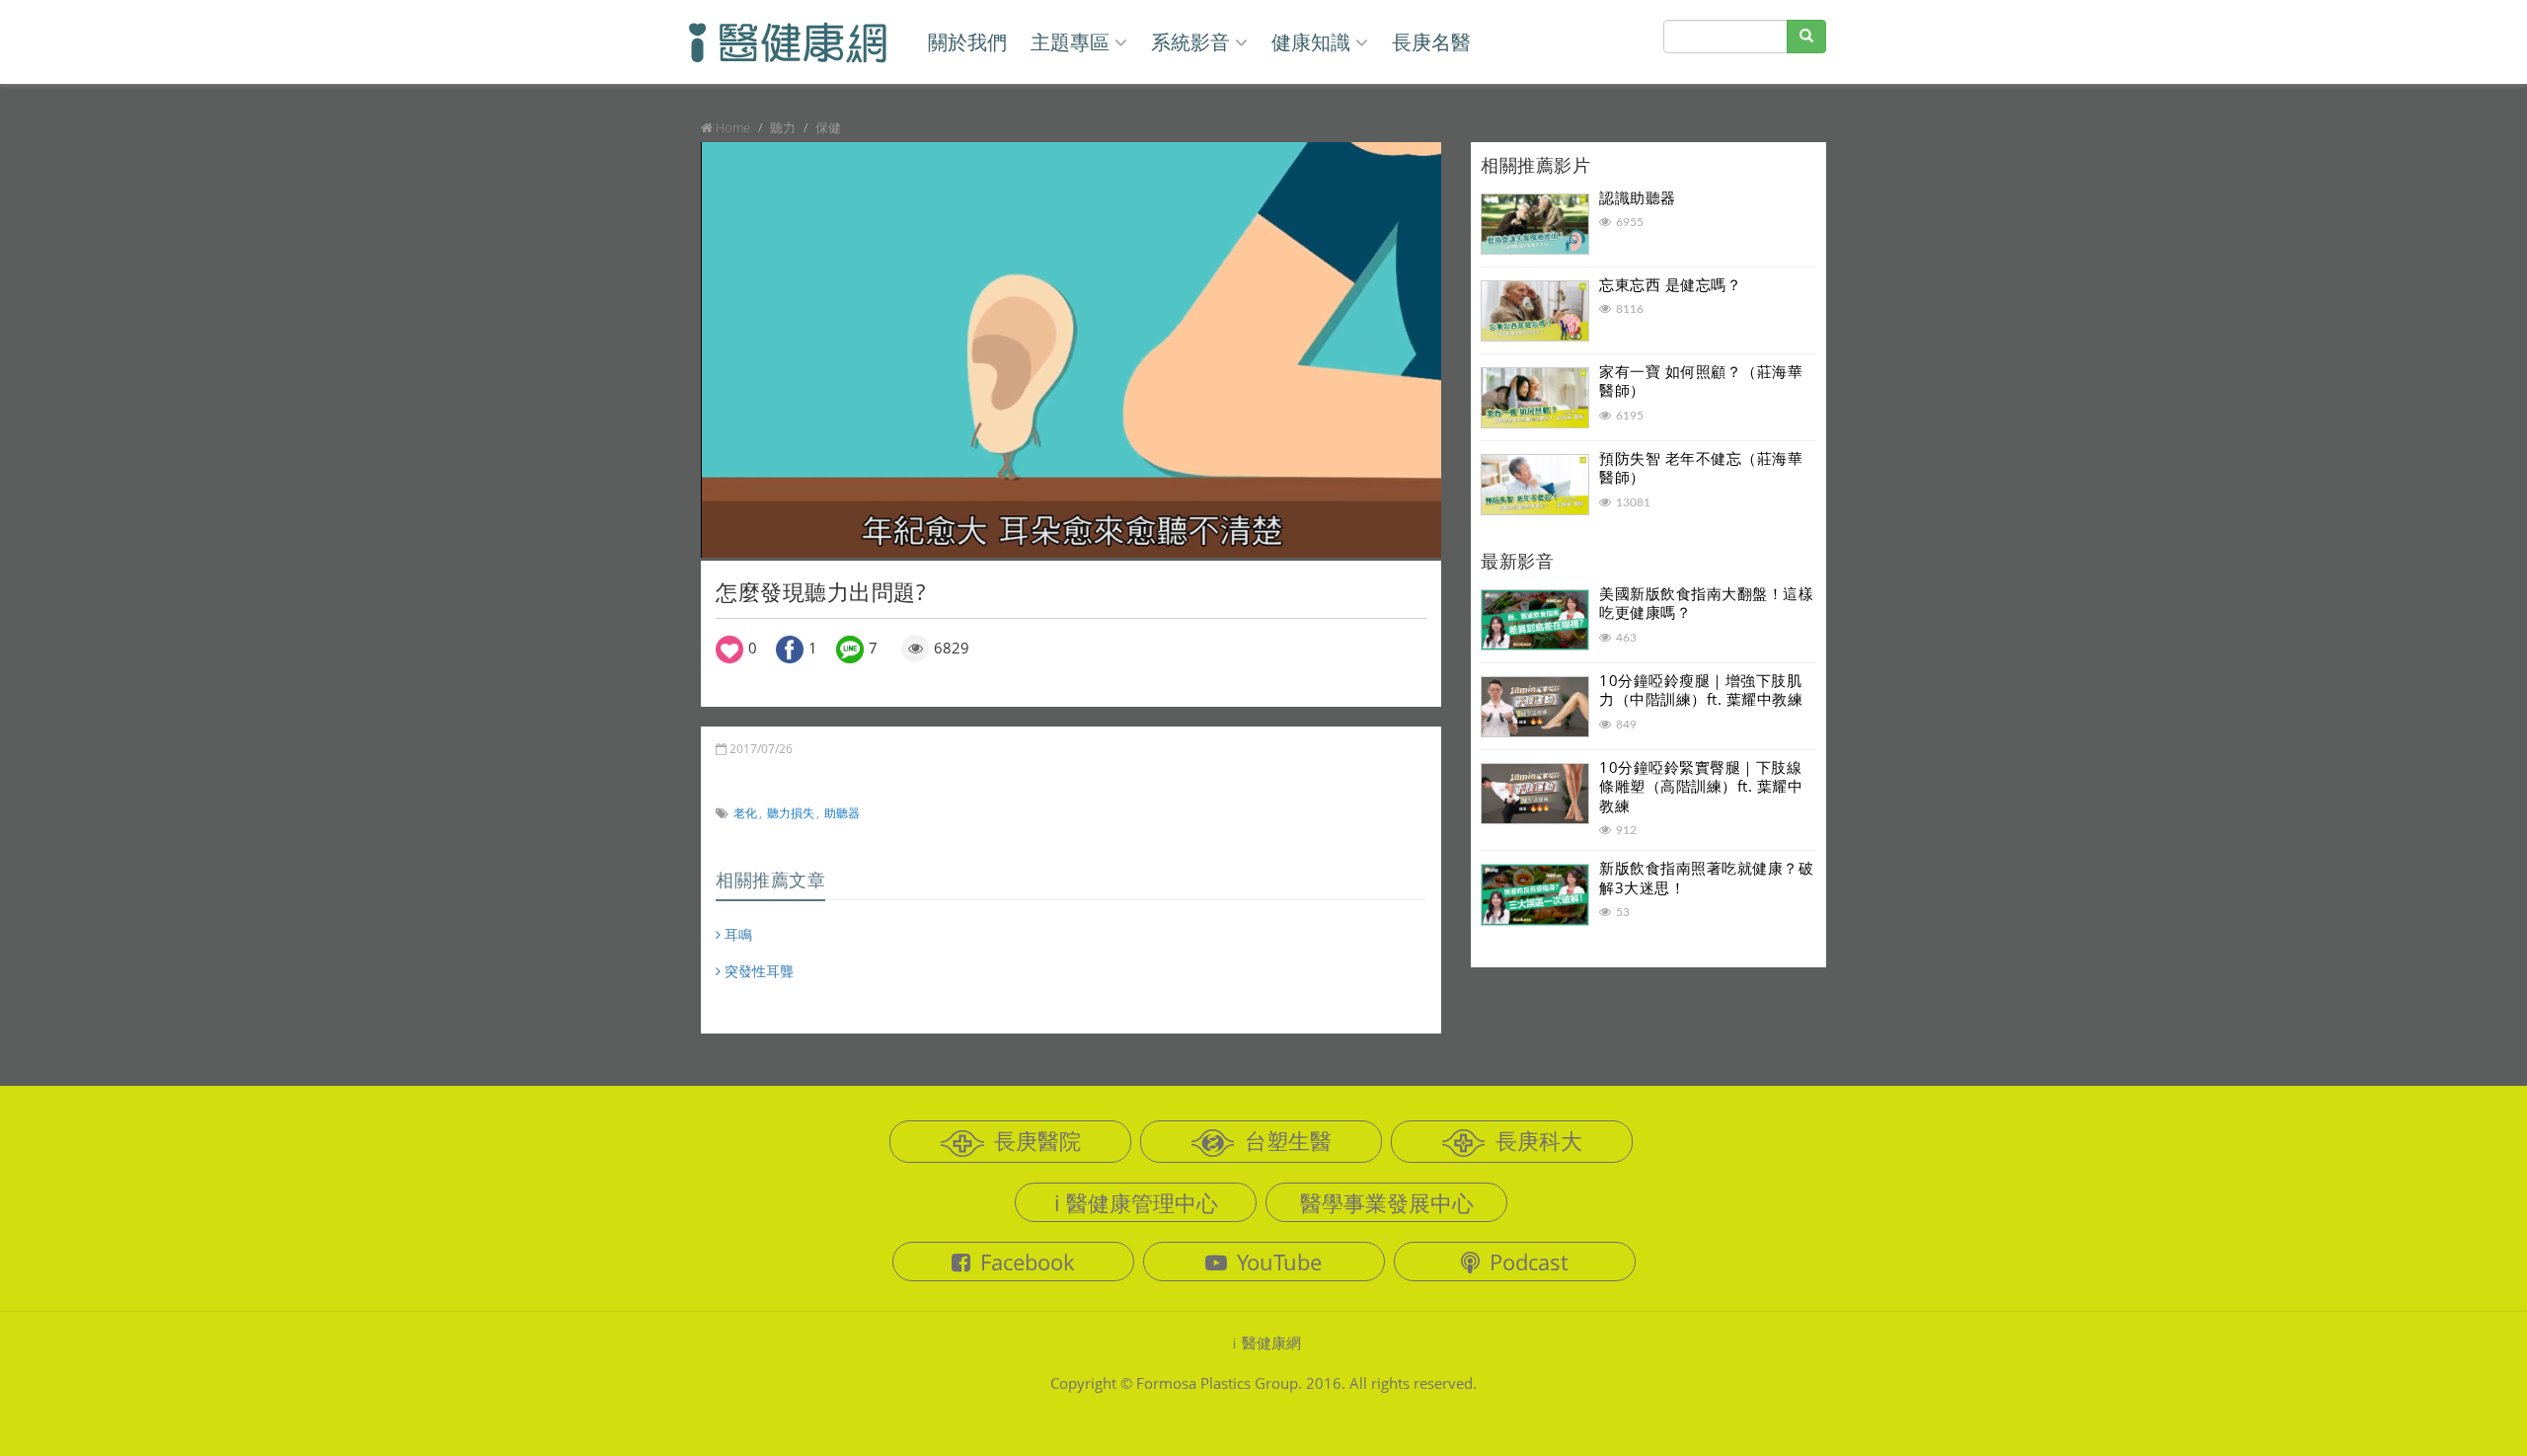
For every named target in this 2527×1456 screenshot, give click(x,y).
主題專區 (1070, 42)
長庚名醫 (1431, 42)
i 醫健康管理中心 (1136, 1202)
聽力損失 (791, 813)
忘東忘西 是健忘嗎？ (1670, 284)
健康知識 (1311, 42)
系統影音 (1190, 42)
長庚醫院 (1037, 1140)
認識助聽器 (1638, 197)
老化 (745, 813)
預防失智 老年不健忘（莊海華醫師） (1701, 468)
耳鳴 (736, 934)
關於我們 (967, 42)
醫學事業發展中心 (1387, 1202)
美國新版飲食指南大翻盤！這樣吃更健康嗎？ (1706, 603)
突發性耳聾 (757, 971)
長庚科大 (1539, 1140)
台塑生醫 (1288, 1140)
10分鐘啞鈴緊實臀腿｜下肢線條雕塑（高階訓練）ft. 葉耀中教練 (1701, 786)
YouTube (1279, 1262)
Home (733, 127)
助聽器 (842, 813)
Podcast (1529, 1262)
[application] (1071, 350)
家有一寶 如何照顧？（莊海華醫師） (1701, 381)
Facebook (1028, 1262)
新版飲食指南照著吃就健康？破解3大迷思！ (1706, 878)
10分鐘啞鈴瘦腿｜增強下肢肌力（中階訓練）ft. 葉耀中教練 (1701, 690)
